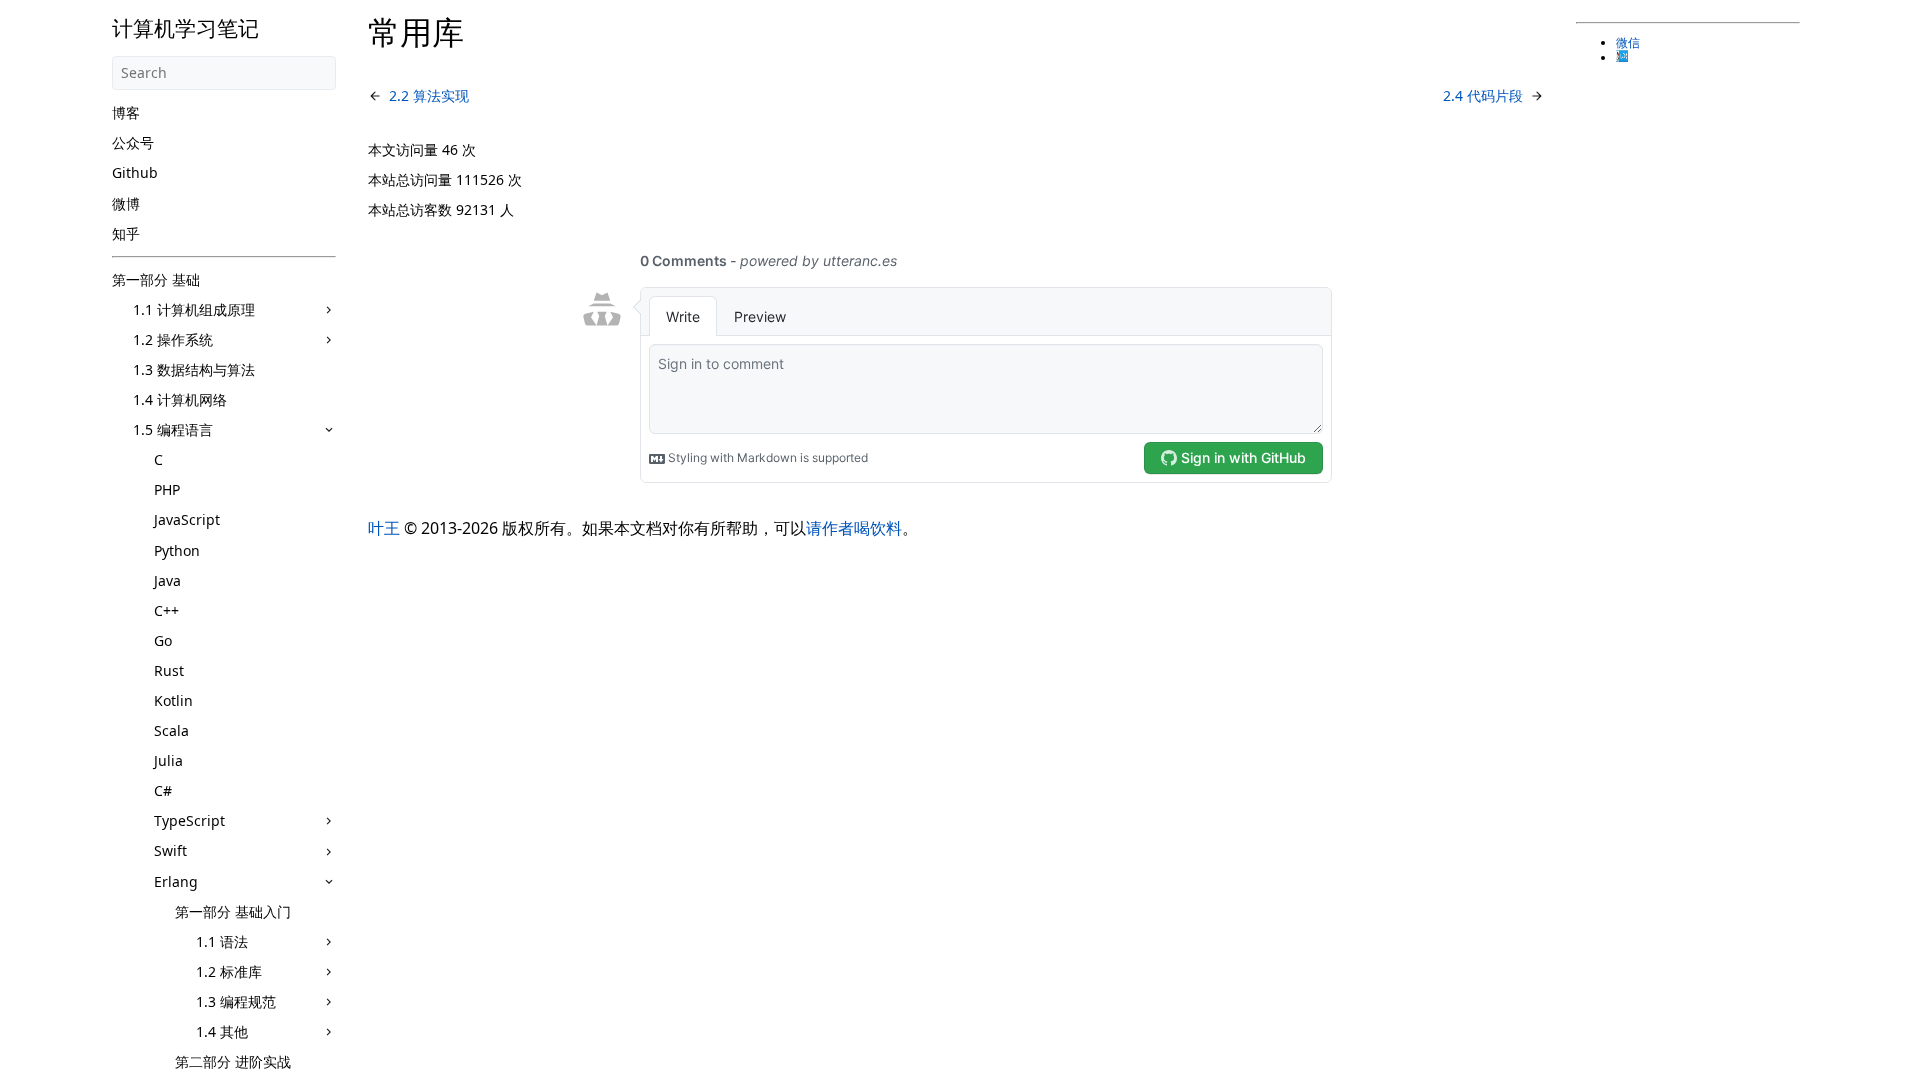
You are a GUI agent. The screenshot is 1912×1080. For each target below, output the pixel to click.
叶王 (384, 528)
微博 (126, 203)
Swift (170, 850)
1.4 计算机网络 (180, 399)
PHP (167, 489)
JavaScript (187, 519)
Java (167, 580)
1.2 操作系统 (173, 339)
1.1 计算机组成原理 (194, 309)
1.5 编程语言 (173, 429)
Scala (171, 730)
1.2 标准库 (229, 971)
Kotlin (173, 700)
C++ (166, 610)
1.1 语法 (222, 941)
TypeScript (189, 820)
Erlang (176, 881)
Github (135, 172)
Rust (169, 670)
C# (163, 790)
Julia (168, 760)
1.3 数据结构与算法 (194, 369)
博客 (126, 112)
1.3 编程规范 (236, 1001)
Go (163, 640)
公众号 (133, 142)
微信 (1628, 43)
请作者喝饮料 (854, 528)
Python (177, 550)
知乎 (126, 233)
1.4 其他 (222, 1031)
